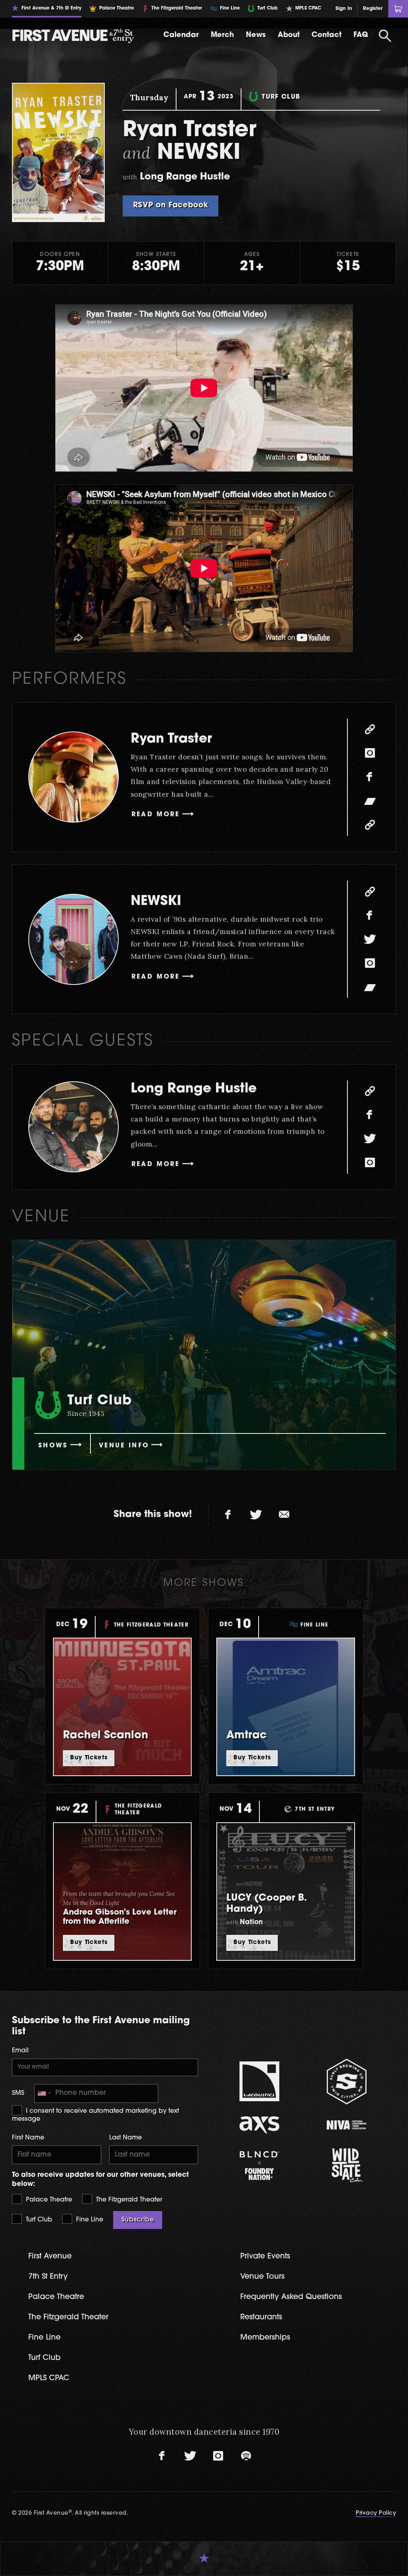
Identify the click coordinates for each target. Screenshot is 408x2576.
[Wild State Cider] (347, 2165)
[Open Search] (385, 36)
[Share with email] (284, 1515)
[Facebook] (370, 777)
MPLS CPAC (49, 2378)
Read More (156, 815)
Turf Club (38, 2220)
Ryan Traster (171, 739)
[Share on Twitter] (256, 1515)
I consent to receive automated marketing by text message (95, 2115)
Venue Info (124, 1446)
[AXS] (260, 2125)
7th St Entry (48, 2277)
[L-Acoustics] (260, 2081)
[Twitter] (370, 939)
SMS (18, 2093)
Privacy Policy (376, 2513)
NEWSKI (156, 902)
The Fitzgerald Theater (128, 2200)
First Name (28, 2138)
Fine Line (89, 2220)
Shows (53, 1446)
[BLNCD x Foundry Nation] (260, 2166)
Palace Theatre (48, 2200)
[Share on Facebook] (228, 1515)
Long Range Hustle (194, 1089)
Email (20, 2051)
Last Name (126, 2138)
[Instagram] (370, 753)
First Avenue (50, 2257)
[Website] (370, 729)
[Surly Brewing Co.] (347, 2082)
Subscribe (138, 2220)
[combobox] (44, 2093)
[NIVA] (347, 2125)
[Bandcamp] (370, 801)
